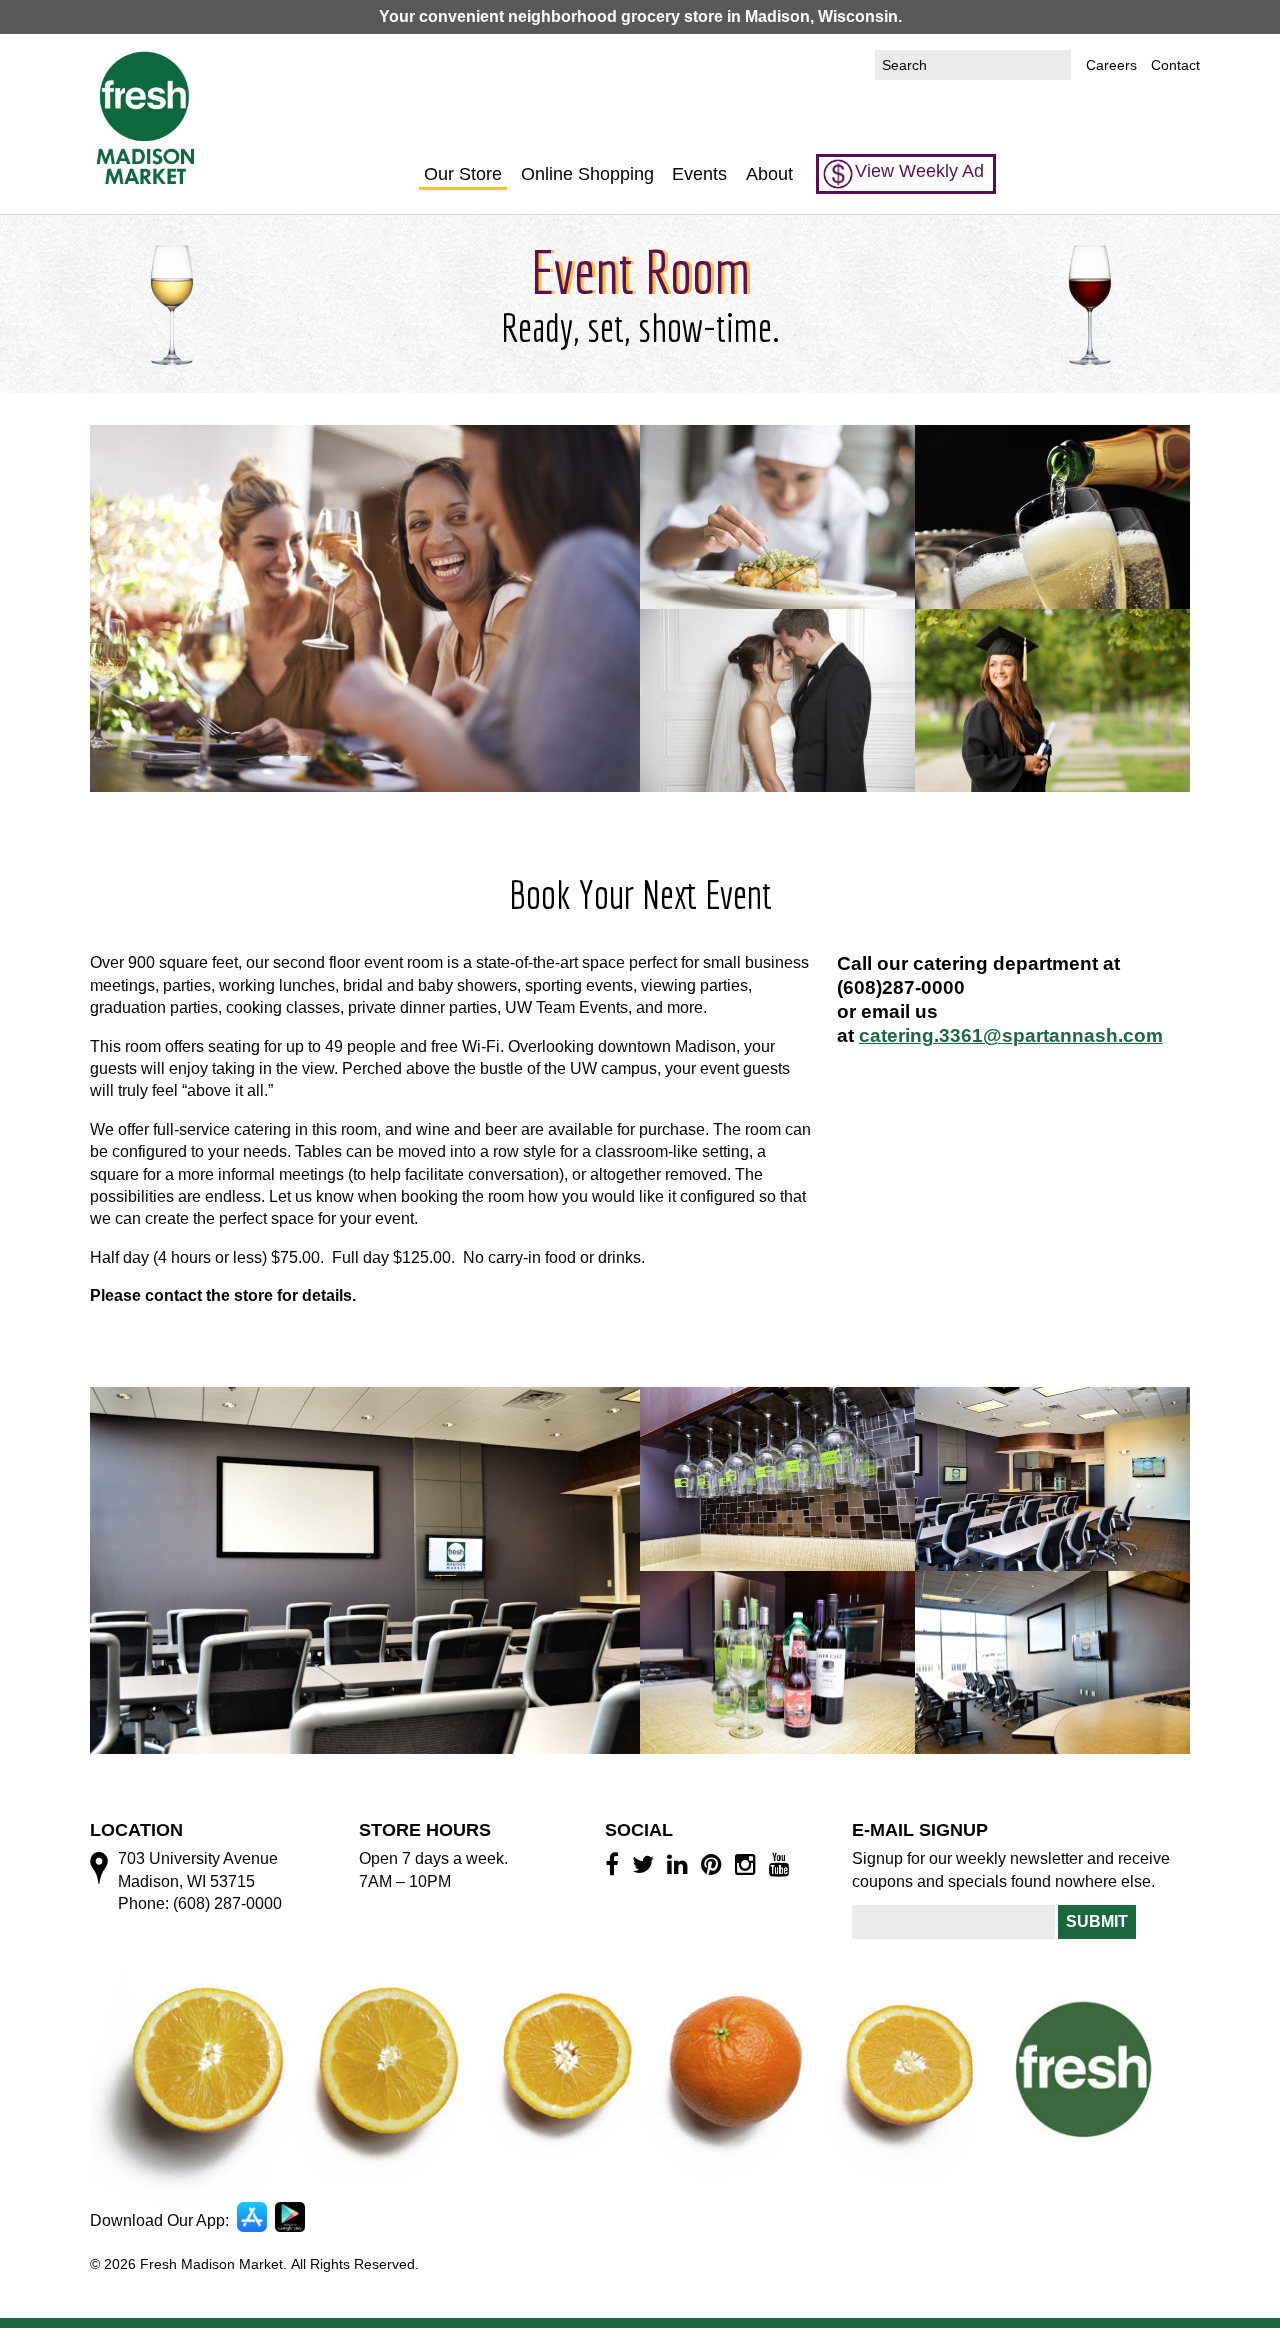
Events (699, 174)
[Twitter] (646, 1864)
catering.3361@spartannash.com (1011, 1035)
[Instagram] (748, 1864)
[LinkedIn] (680, 1864)
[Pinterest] (714, 1864)
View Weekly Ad (919, 171)
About (769, 174)
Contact (1175, 65)
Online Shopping (587, 174)
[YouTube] (782, 1864)
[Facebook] (615, 1864)
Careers (1111, 65)
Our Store (463, 174)
